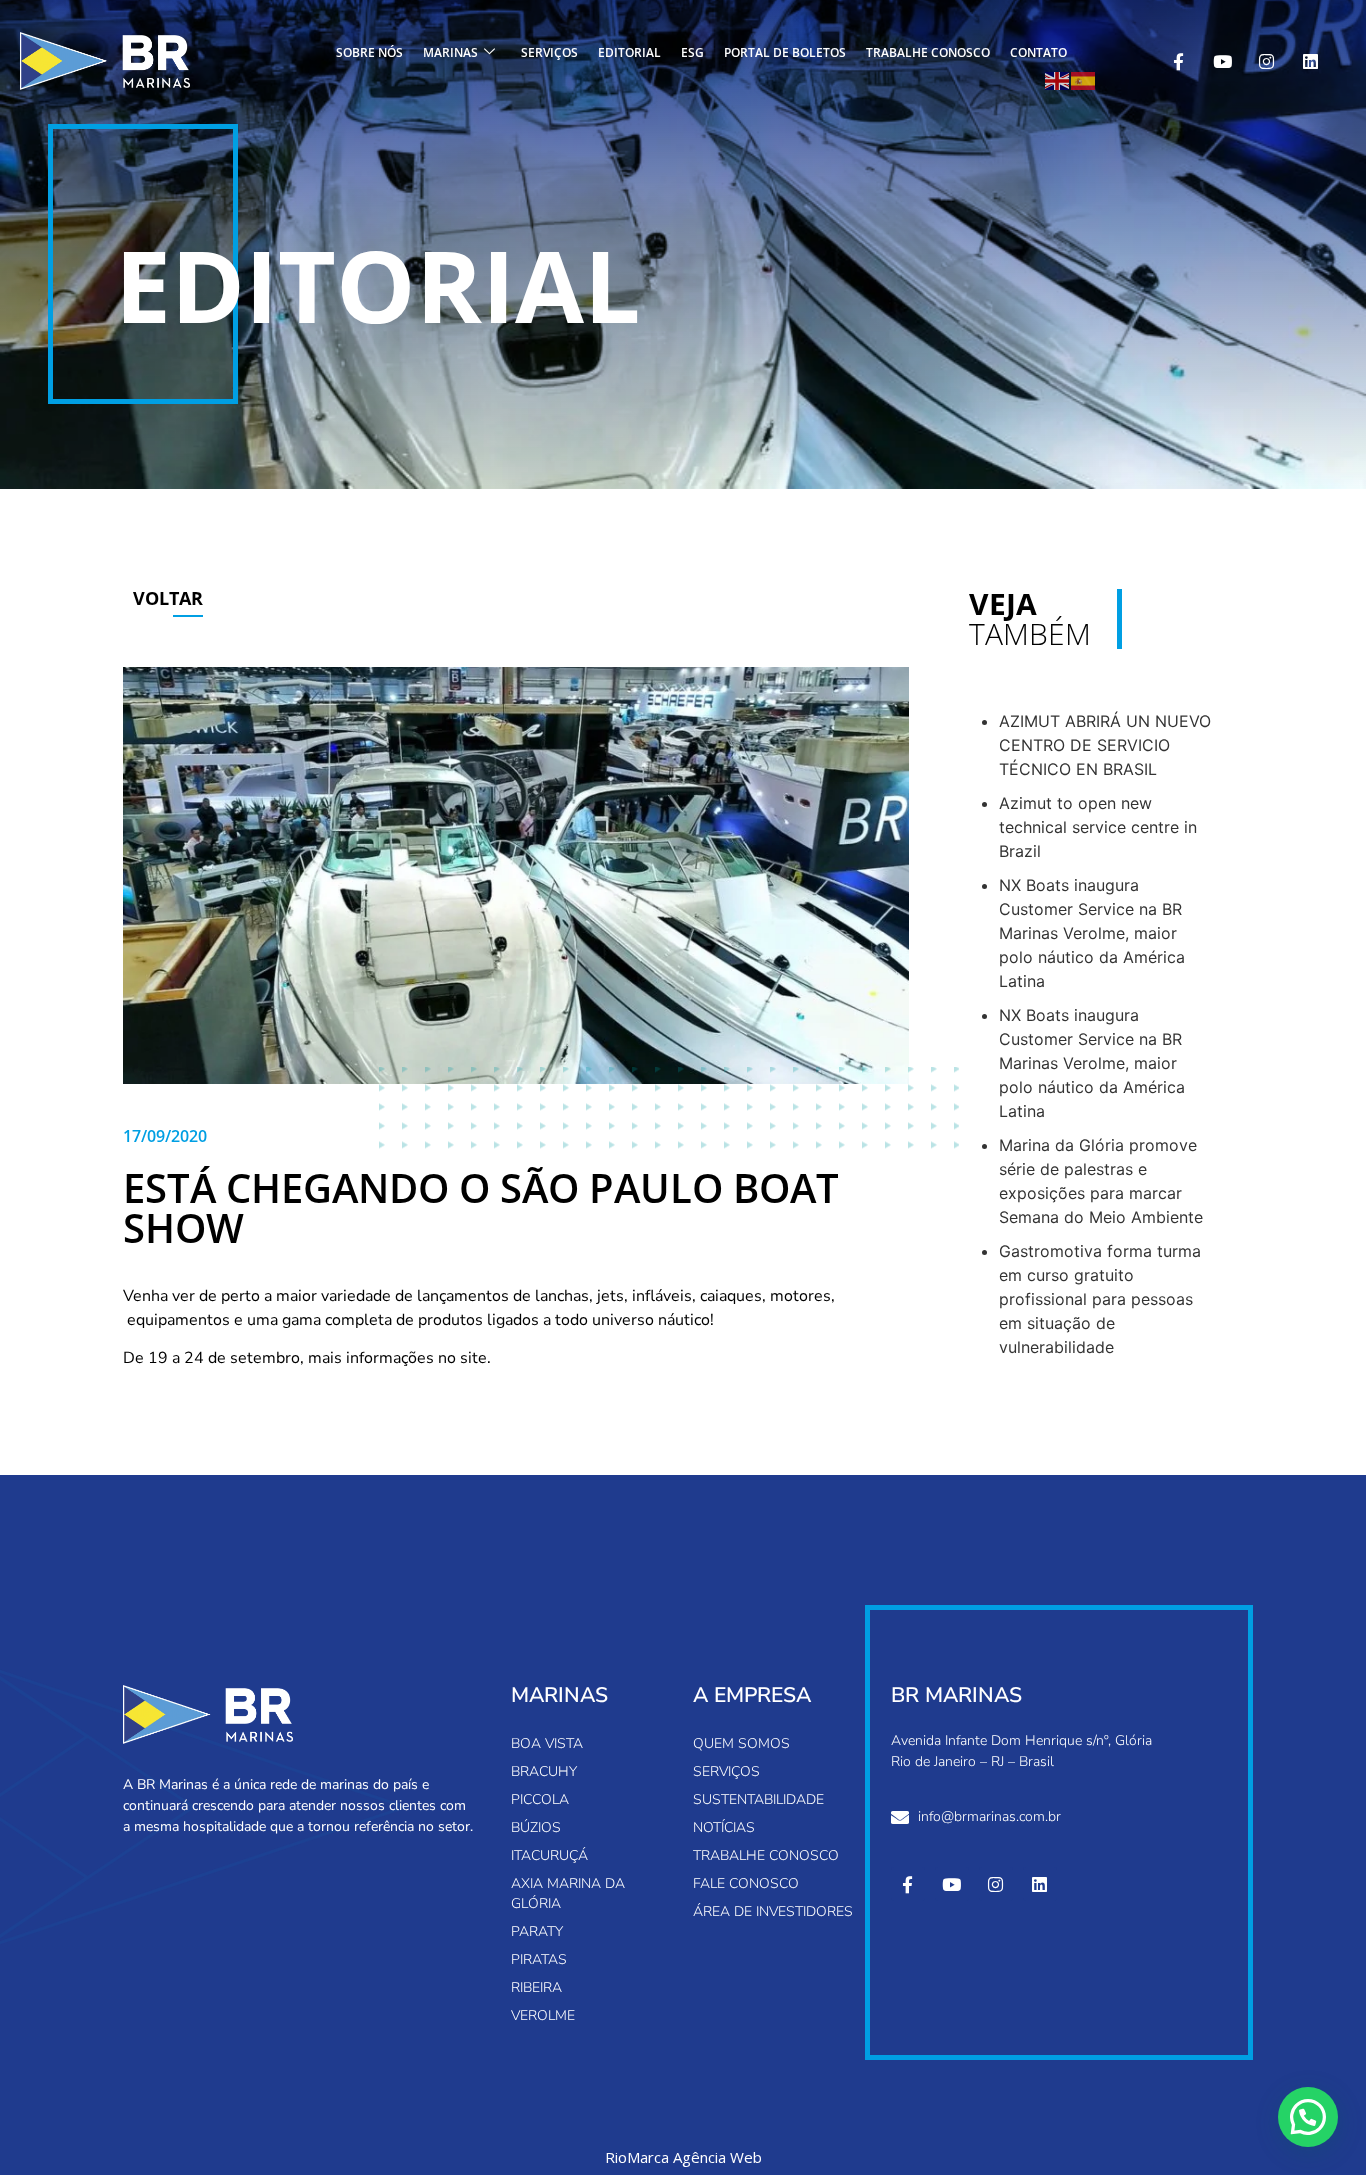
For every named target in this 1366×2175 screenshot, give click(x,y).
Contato (1038, 52)
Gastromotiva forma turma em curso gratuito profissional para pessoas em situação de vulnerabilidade (1100, 1299)
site (473, 1358)
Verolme (543, 2015)
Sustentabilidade (758, 1799)
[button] (1308, 2117)
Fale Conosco (746, 1883)
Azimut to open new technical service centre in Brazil (1098, 827)
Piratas (539, 1959)
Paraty (537, 1931)
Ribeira (536, 1987)
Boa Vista (547, 1743)
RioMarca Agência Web (683, 2157)
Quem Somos (741, 1743)
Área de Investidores (773, 1911)
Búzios (536, 1827)
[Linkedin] (1310, 61)
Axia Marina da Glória (568, 1893)
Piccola (540, 1799)
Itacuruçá (549, 1855)
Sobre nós (369, 52)
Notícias (724, 1827)
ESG (692, 52)
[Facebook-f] (1178, 61)
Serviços (549, 52)
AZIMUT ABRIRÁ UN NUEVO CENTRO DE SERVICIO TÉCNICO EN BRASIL (1105, 745)
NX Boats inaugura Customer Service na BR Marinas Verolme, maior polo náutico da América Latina (1092, 933)
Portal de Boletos (785, 52)
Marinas (450, 52)
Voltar (168, 598)
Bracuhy (544, 1771)
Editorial (629, 52)
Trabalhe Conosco (928, 52)
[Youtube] (1222, 61)
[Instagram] (1266, 61)
